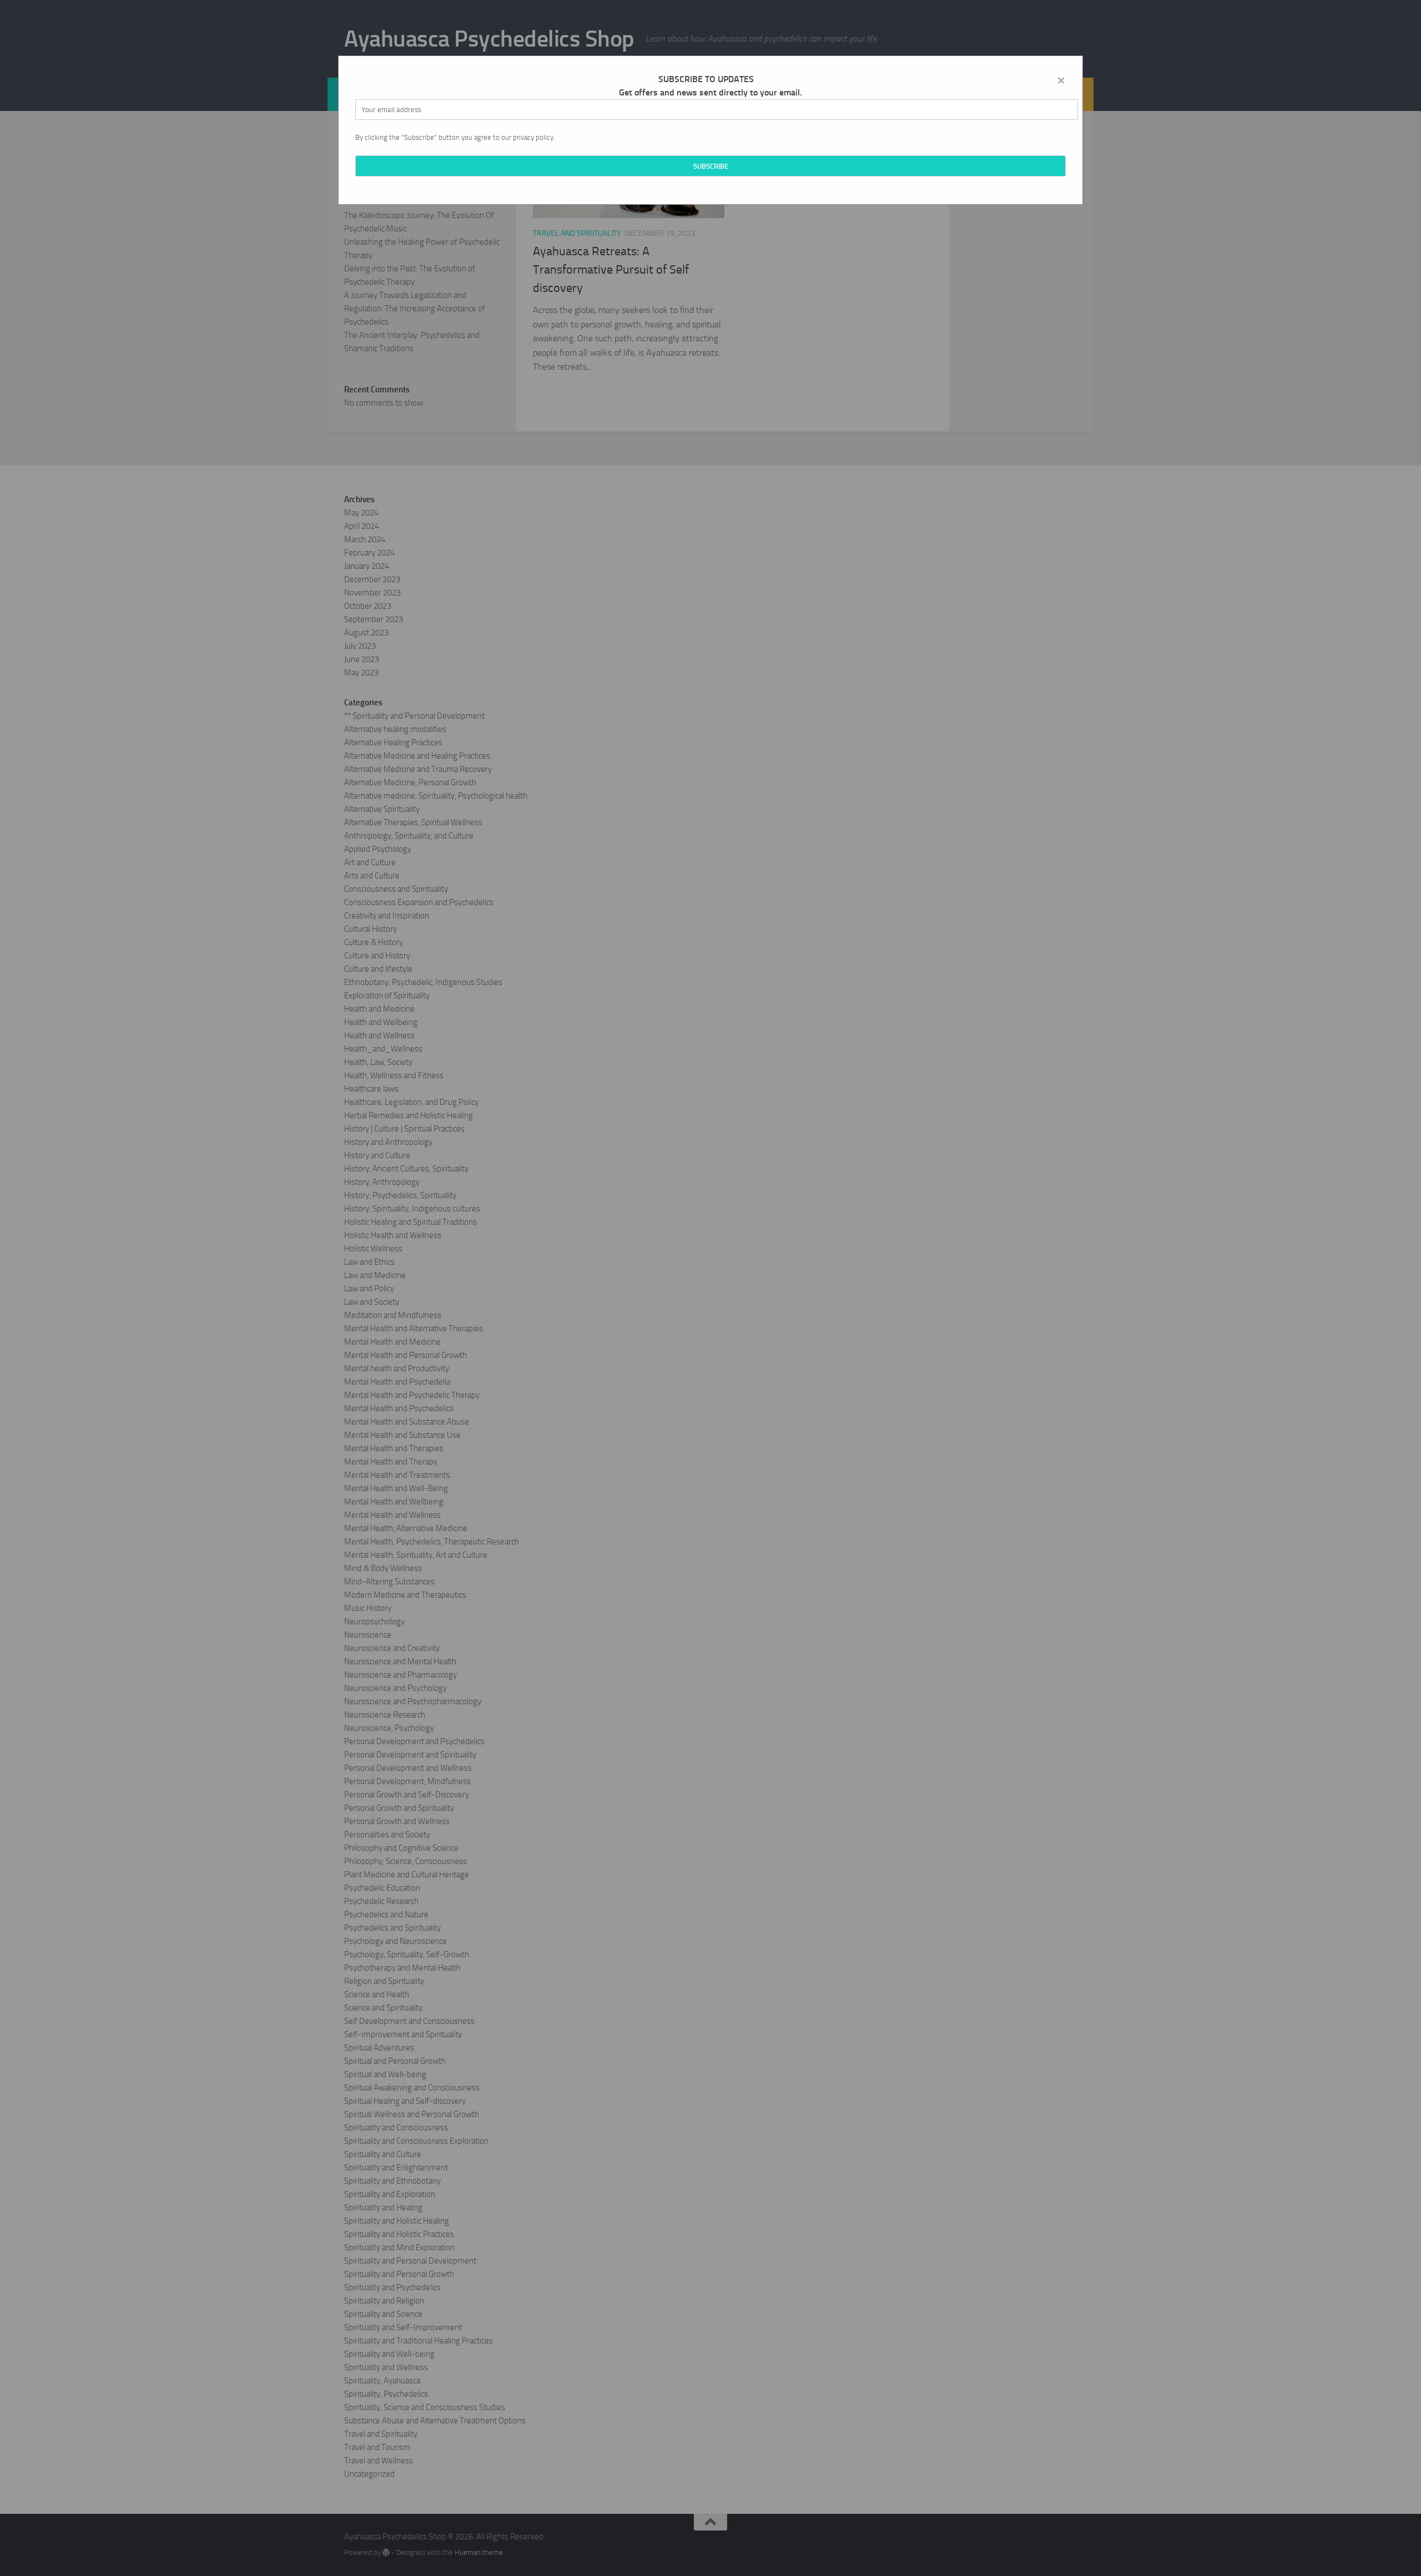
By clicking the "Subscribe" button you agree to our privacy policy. (455, 137)
